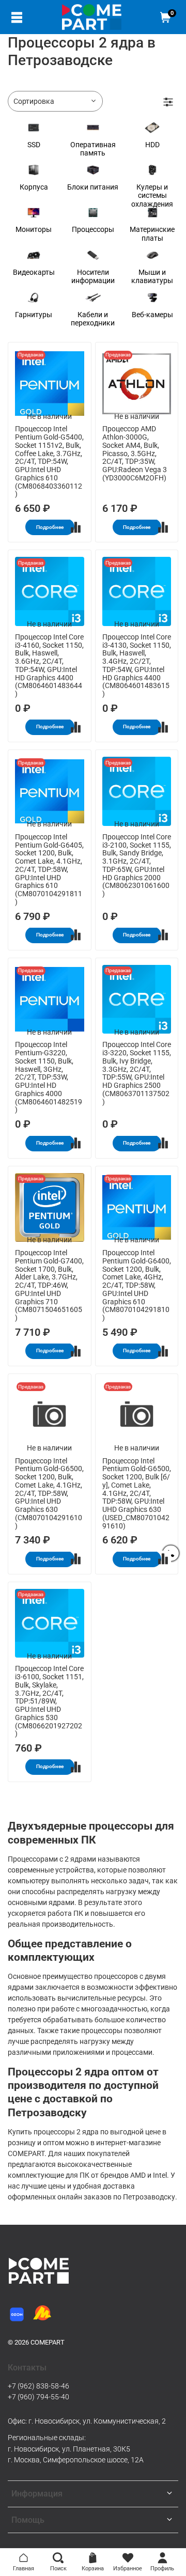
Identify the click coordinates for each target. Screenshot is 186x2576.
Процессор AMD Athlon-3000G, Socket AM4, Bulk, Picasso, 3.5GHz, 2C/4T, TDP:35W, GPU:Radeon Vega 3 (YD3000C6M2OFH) (135, 453)
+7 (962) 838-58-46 (38, 2386)
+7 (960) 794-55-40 (38, 2397)
